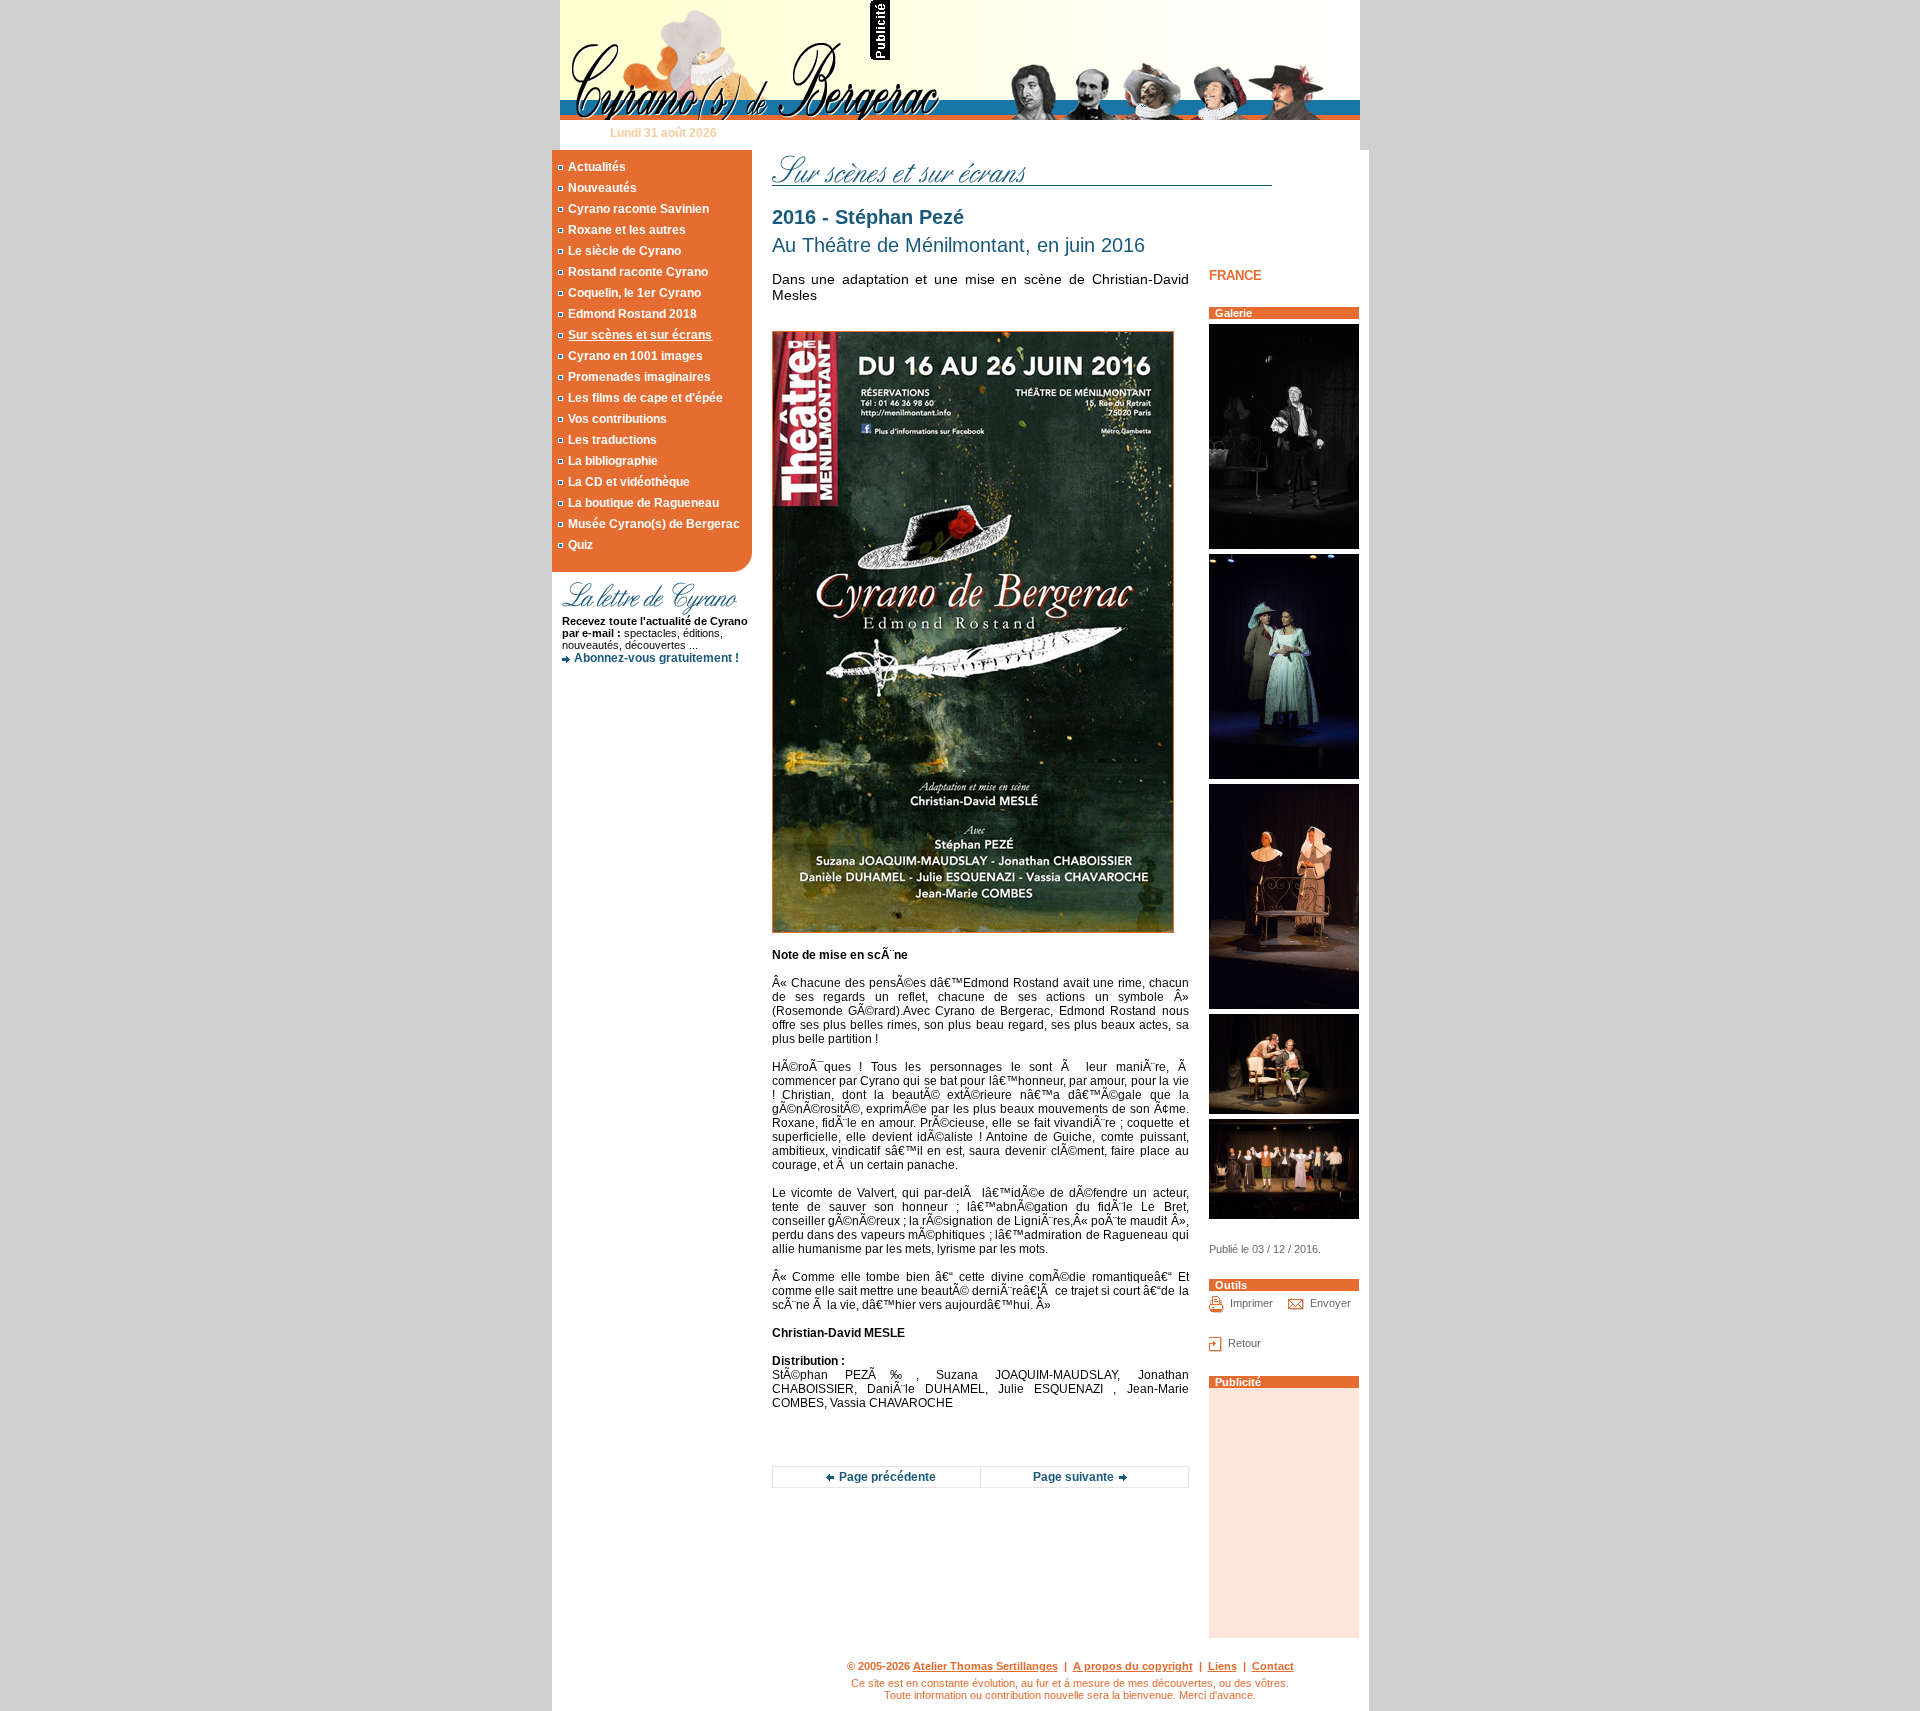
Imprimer (1251, 1303)
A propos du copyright (1133, 1666)
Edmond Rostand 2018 (632, 314)
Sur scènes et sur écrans (640, 335)
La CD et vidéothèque (629, 482)
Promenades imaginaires (639, 377)
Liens (1222, 1666)
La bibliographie (613, 461)
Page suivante (1073, 1477)
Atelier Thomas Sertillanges (985, 1666)
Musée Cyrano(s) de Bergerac (654, 524)
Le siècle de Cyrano (624, 251)
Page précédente (887, 1477)
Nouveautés (602, 188)
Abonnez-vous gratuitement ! (656, 658)
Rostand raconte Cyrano (638, 272)
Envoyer (1330, 1303)
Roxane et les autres (627, 230)
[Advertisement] (1126, 30)
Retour (1244, 1343)
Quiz (580, 545)
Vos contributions (617, 419)
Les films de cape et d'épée (645, 398)
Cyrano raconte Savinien (638, 209)
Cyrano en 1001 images (635, 356)
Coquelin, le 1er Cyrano (634, 293)
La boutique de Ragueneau (643, 503)
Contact (1273, 1666)
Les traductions (612, 440)
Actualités (597, 167)
